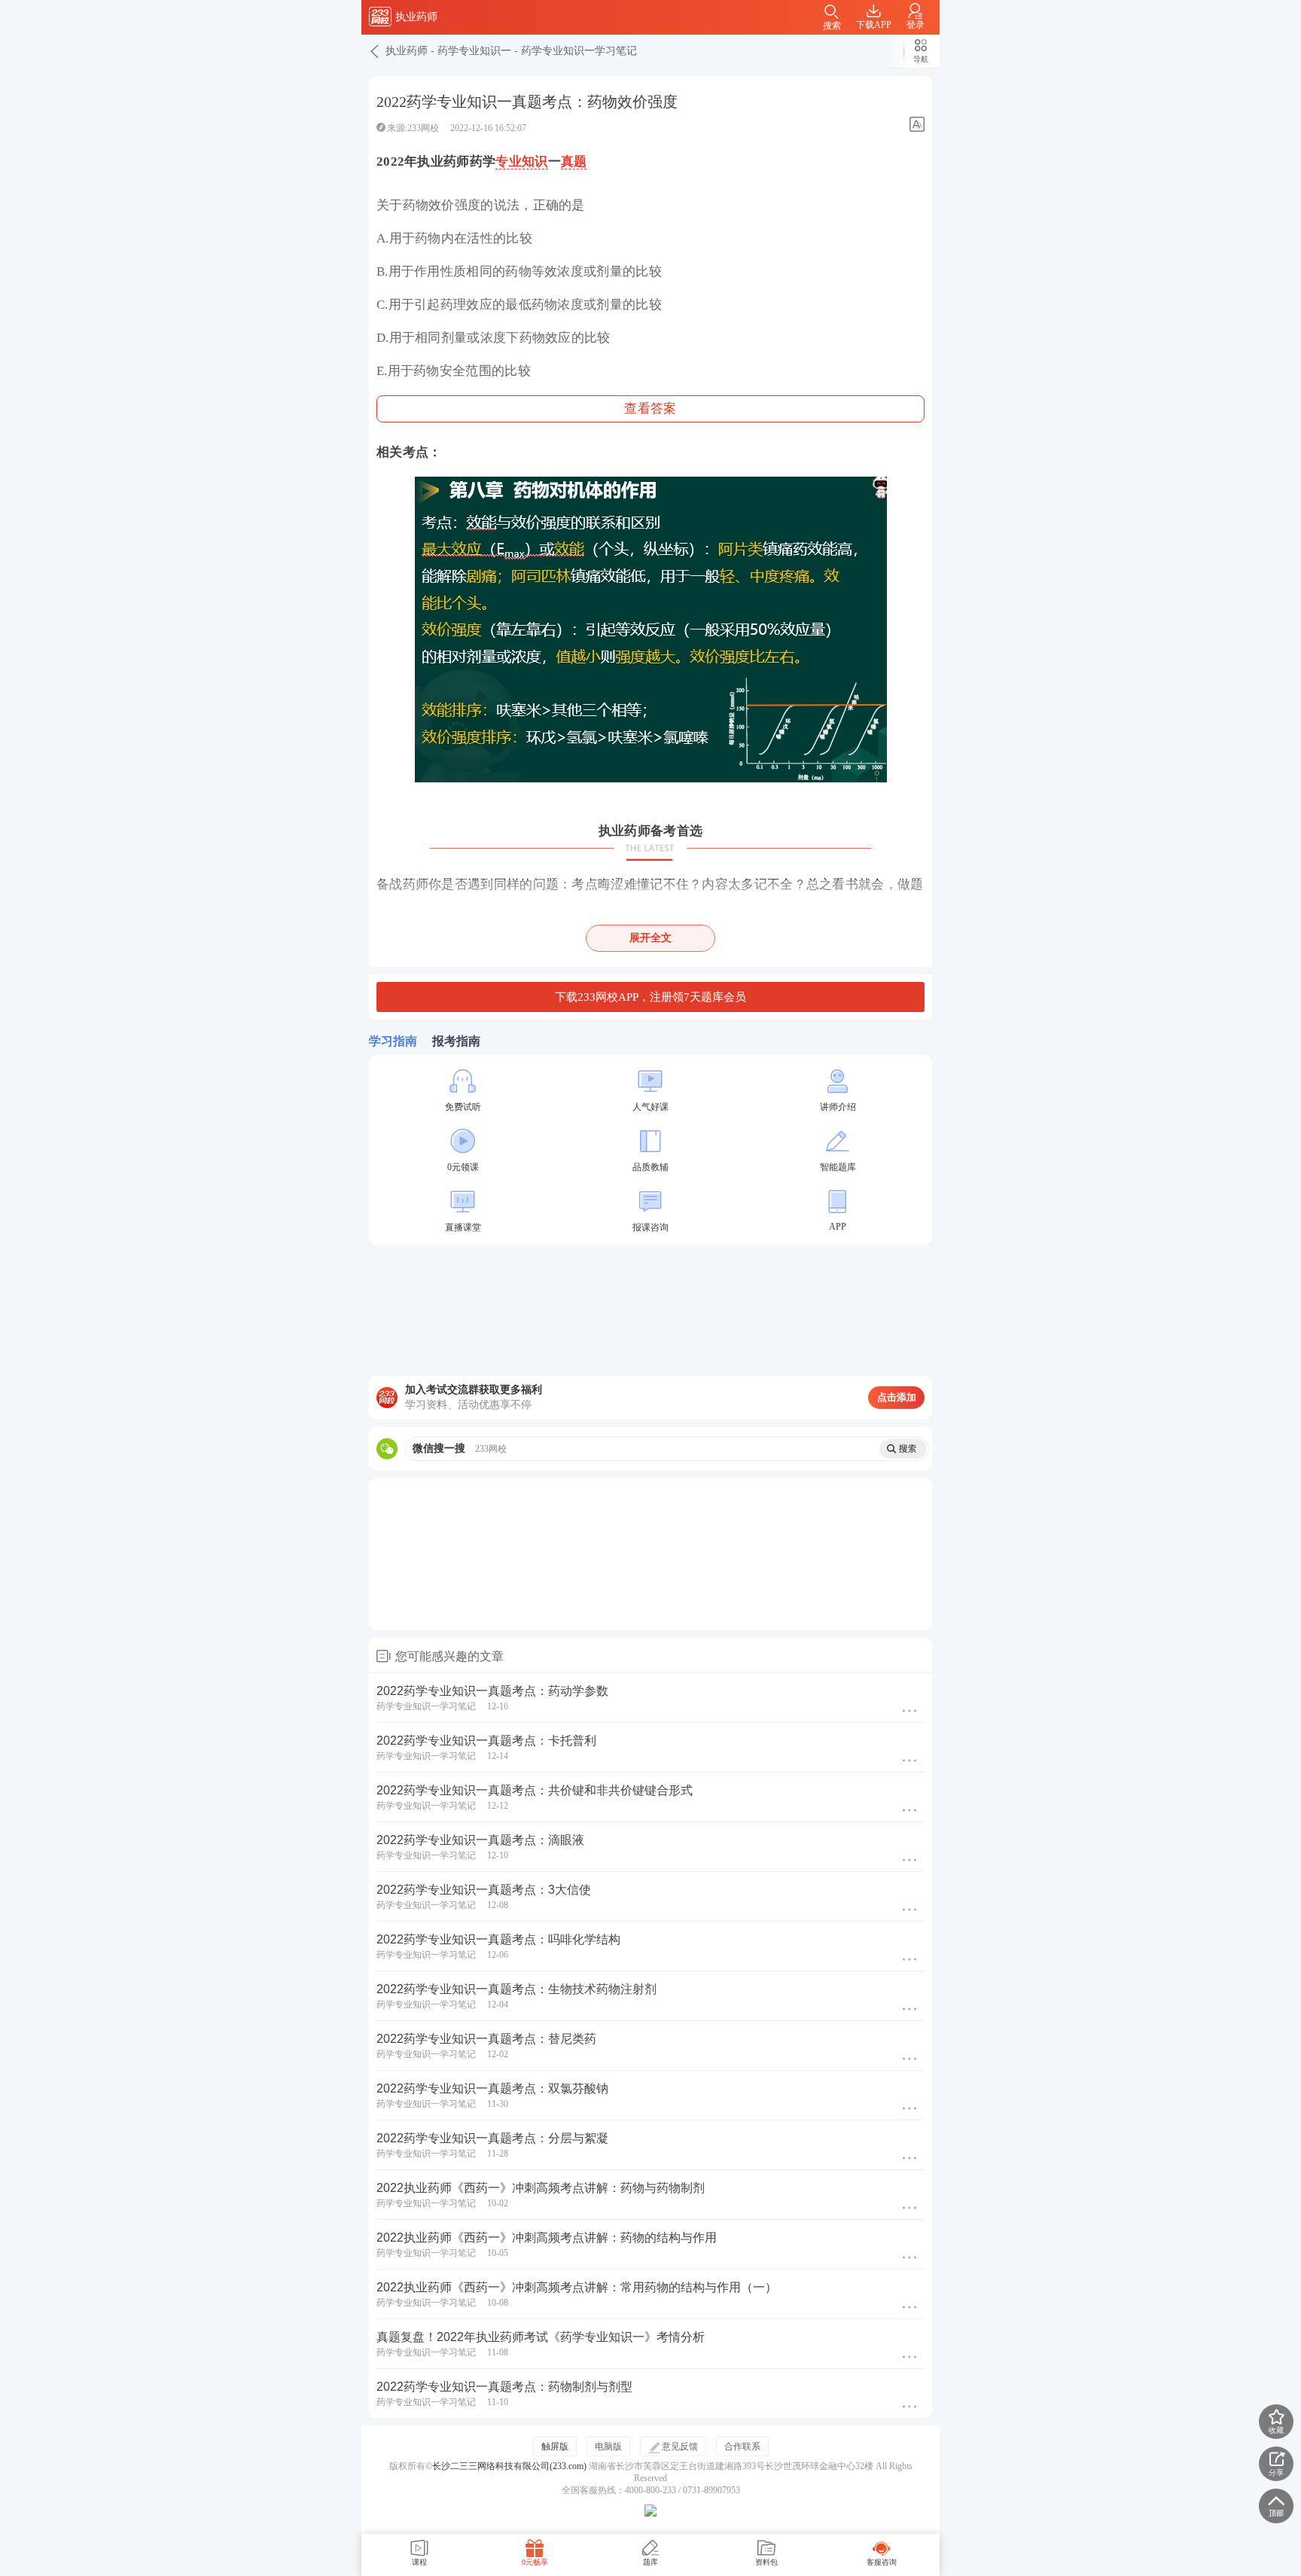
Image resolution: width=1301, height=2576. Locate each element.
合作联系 (742, 2446)
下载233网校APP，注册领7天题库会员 (650, 997)
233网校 (380, 17)
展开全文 (650, 938)
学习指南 (393, 1041)
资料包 (766, 2562)
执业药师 (407, 51)
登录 (916, 25)
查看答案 (650, 409)
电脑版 (608, 2446)
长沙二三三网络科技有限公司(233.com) (509, 2466)
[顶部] (1276, 2506)
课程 (419, 2562)
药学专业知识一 (474, 51)
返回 (373, 51)
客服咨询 (882, 2562)
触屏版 (555, 2446)
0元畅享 (535, 2562)
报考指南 (456, 1041)
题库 (650, 2562)
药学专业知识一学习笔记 (579, 51)
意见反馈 (680, 2446)
